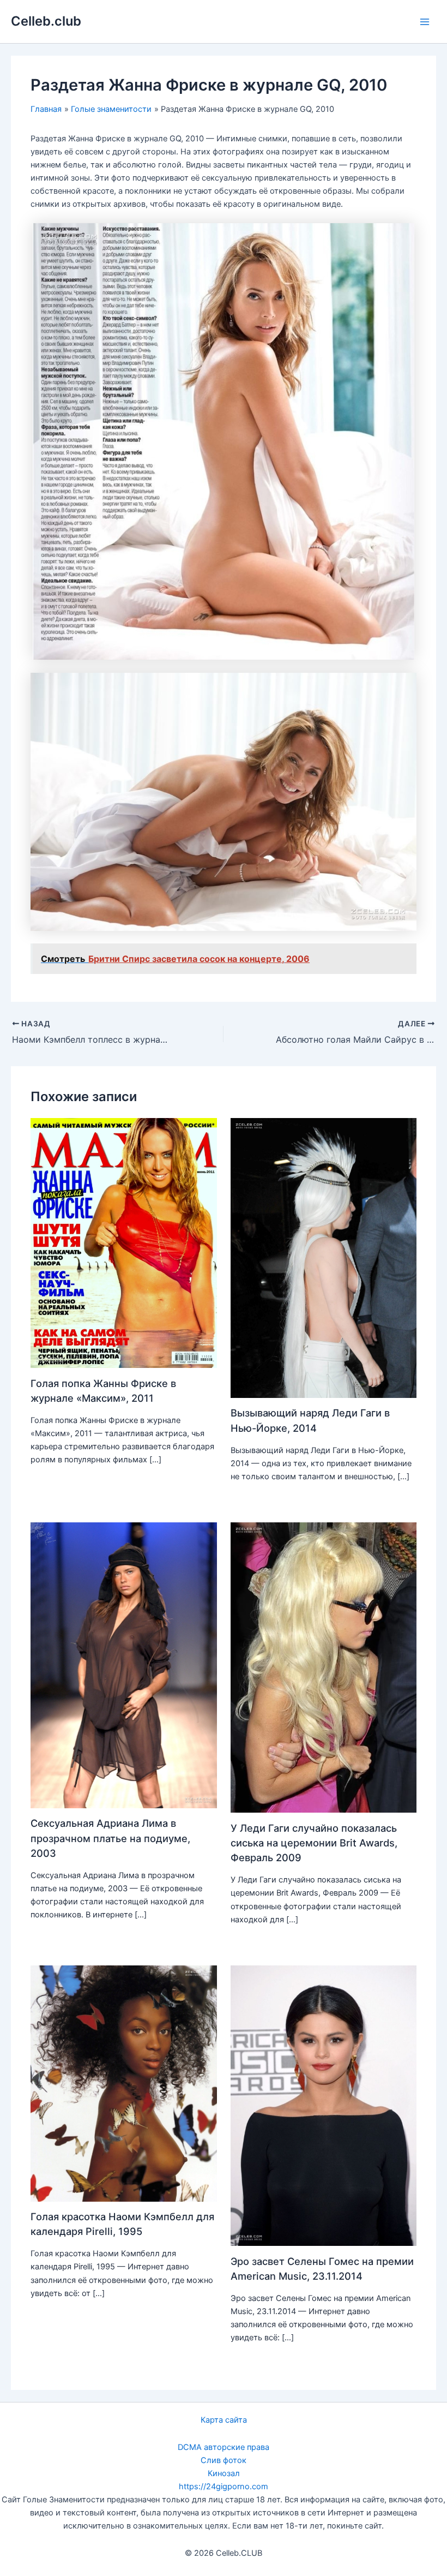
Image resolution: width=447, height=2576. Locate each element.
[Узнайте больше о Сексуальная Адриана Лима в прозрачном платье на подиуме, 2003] (123, 1665)
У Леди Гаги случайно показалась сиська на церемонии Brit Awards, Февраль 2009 (314, 1843)
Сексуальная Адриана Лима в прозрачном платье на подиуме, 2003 (110, 1838)
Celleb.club (46, 21)
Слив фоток (224, 2460)
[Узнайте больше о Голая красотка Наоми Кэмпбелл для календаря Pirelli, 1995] (123, 2083)
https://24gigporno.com (224, 2487)
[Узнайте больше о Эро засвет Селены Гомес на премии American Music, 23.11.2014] (324, 2105)
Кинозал (224, 2473)
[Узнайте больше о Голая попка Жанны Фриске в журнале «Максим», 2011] (123, 1242)
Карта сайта (224, 2420)
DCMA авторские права (224, 2447)
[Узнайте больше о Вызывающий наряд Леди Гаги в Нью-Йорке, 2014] (324, 1257)
